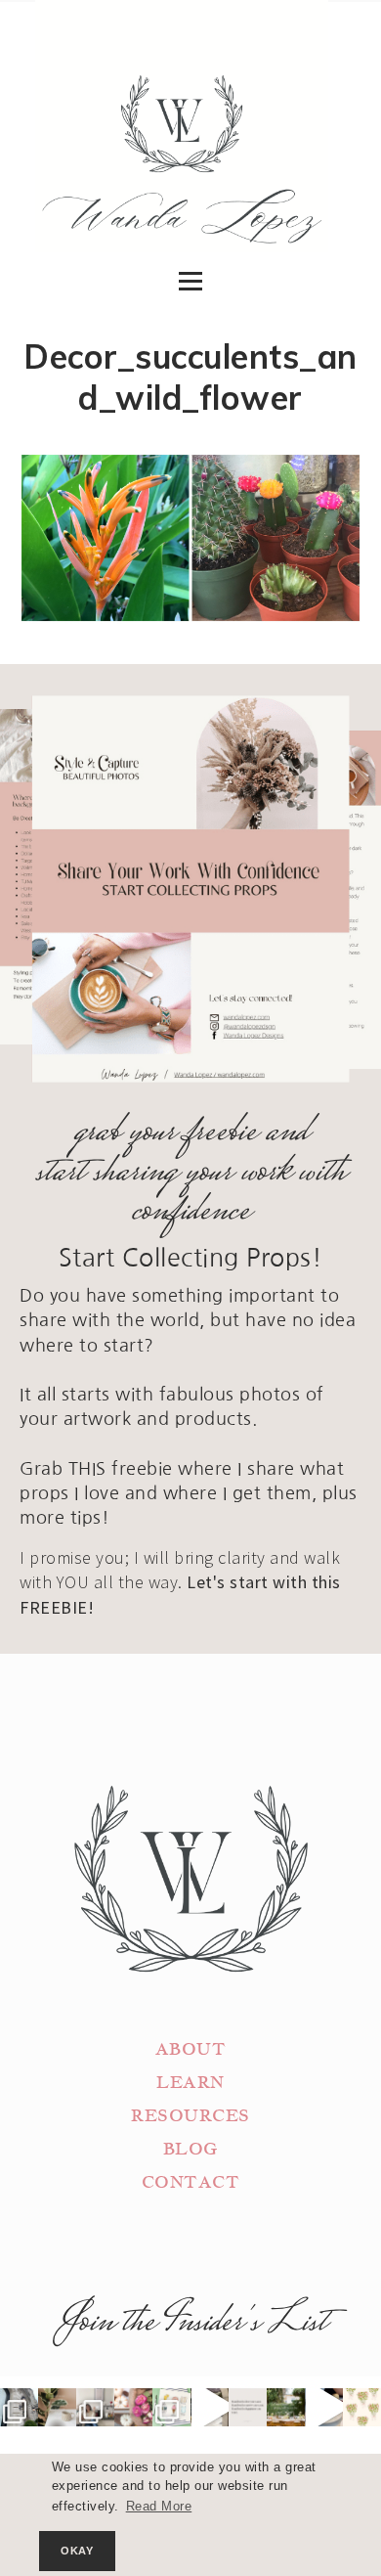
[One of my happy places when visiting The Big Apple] (19, 2407)
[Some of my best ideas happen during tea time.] (324, 2407)
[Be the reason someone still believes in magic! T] (57, 2407)
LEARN (190, 2083)
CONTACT (191, 2182)
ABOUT (191, 2049)
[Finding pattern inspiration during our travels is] (210, 2407)
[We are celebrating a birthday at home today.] (362, 2407)
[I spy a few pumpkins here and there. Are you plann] (133, 2407)
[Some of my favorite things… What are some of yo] (171, 2407)
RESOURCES (190, 2116)
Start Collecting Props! (191, 1258)
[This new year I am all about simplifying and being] (95, 2407)
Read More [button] (159, 2507)
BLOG (190, 2149)
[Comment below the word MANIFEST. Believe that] (248, 2407)
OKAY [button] (77, 2551)
